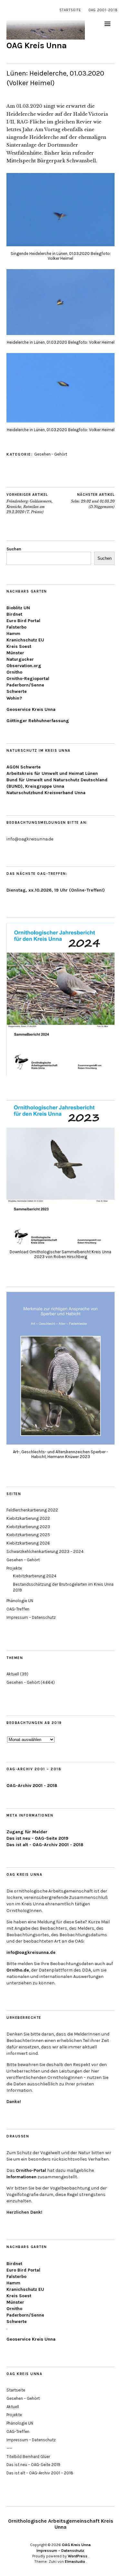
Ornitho (14, 672)
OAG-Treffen (18, 1609)
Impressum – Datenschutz (31, 1617)
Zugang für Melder (27, 1832)
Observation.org (24, 666)
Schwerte (17, 691)
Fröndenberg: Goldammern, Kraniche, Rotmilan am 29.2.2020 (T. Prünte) (30, 503)
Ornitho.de (18, 1970)
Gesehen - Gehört (51, 454)
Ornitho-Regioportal (28, 679)
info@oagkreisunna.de (31, 1952)
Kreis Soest (19, 646)
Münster (15, 653)
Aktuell (13, 1674)
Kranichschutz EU (25, 640)
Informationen (21, 2177)
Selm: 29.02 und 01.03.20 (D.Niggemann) (93, 501)
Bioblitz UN (18, 608)
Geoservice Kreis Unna (31, 709)
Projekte (14, 1568)
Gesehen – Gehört (23, 1560)
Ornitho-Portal (31, 2170)
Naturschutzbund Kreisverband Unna (46, 793)
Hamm (13, 634)
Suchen (14, 549)
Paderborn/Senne (25, 685)
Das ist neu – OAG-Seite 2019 (33, 2465)
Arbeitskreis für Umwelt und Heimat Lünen (52, 773)
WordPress (78, 2556)
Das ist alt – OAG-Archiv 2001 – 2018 (40, 2473)
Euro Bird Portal (23, 621)
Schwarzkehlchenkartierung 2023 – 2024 (45, 1551)
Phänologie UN (20, 1601)
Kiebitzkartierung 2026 (28, 1543)
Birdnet (14, 614)
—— (9, 2448)
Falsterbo (16, 627)
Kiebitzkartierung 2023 (28, 1527)
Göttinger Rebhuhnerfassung (38, 721)
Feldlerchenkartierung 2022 (32, 1510)
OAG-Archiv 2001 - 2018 (32, 1786)
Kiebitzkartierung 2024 (35, 1576)
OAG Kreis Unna (37, 45)
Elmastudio (75, 2562)
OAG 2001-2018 (103, 10)
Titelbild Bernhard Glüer (28, 2457)
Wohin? (14, 698)
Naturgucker (20, 659)
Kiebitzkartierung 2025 (28, 1535)
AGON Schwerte (24, 767)
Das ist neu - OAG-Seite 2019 (37, 1838)
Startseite (70, 10)
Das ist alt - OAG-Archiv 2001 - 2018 (45, 1845)
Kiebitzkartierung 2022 (28, 1518)
